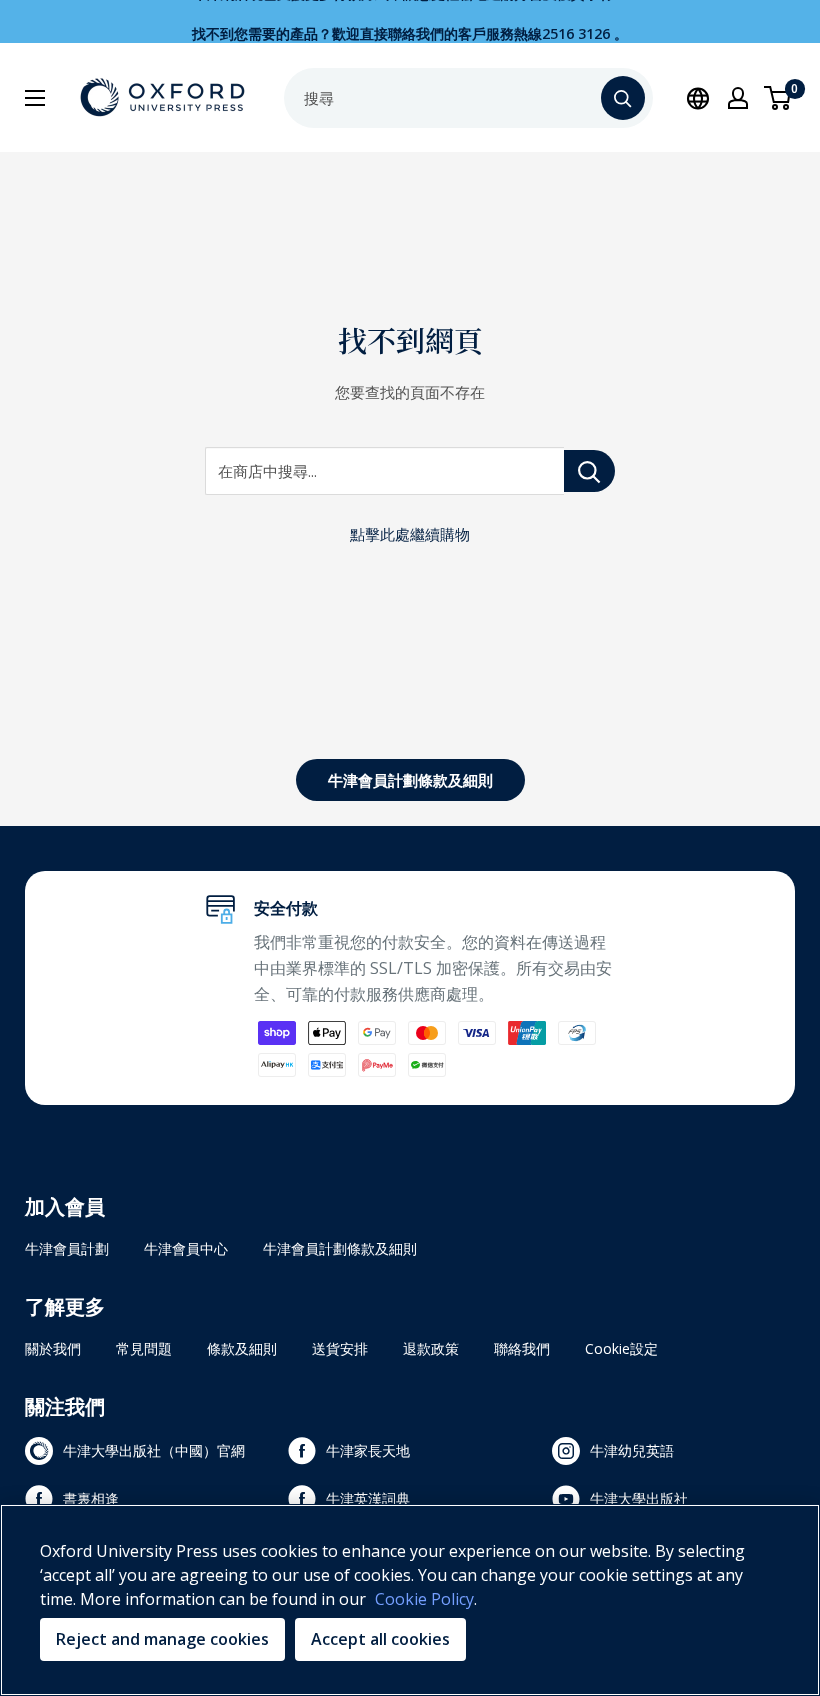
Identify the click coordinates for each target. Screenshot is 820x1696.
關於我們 (53, 1348)
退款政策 (431, 1348)
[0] (778, 98)
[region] (410, 1600)
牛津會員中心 (186, 1248)
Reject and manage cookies (162, 1639)
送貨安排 (340, 1348)
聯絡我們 (522, 1348)
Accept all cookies (380, 1639)
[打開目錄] (35, 98)
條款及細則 (242, 1348)
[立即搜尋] (623, 98)
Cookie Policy (424, 1599)
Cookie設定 (621, 1348)
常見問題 (144, 1348)
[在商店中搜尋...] (589, 471)
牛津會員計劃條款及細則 (410, 780)
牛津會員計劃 (67, 1248)
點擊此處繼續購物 (410, 534)
